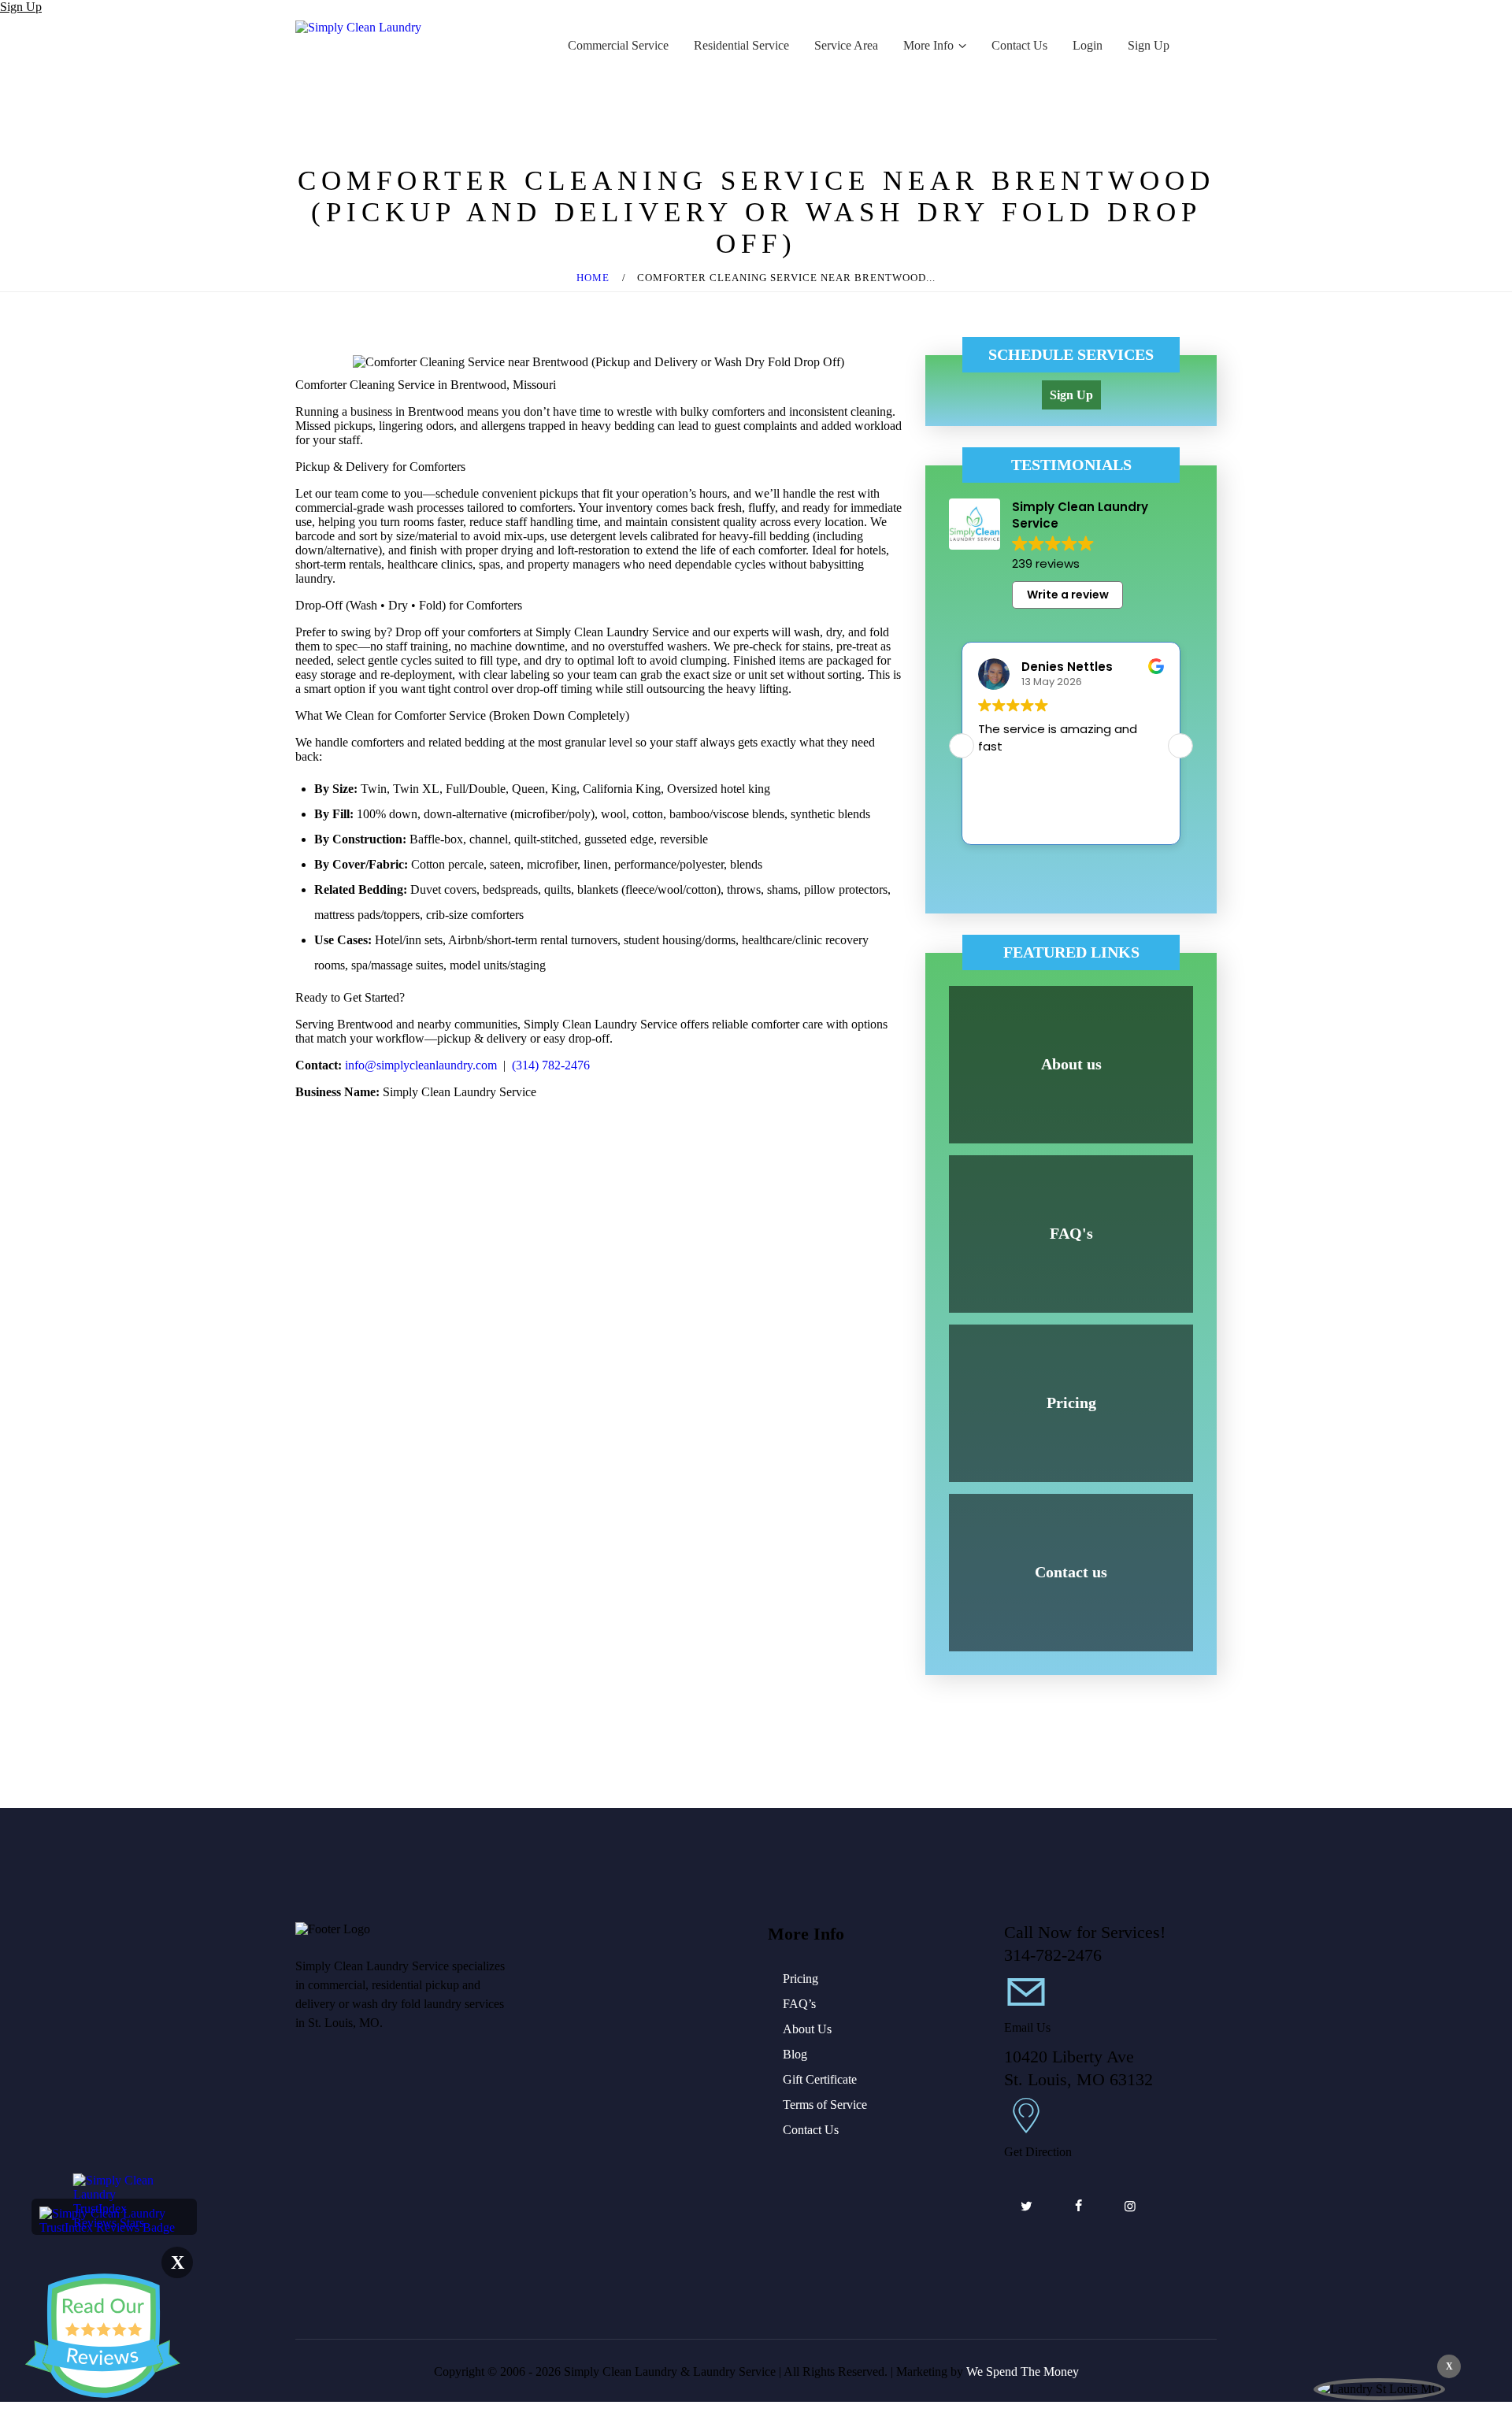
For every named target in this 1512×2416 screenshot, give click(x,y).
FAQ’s (799, 2004)
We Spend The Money (1023, 2372)
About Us (807, 2029)
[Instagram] (1130, 2207)
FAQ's (1071, 1233)
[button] (1180, 746)
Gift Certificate (820, 2079)
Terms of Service (825, 2105)
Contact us (1071, 1572)
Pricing (1071, 1403)
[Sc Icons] (1027, 2002)
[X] (1026, 2207)
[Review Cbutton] (102, 2336)
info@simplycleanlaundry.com (421, 1065)
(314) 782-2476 (551, 1065)
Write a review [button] (1068, 595)
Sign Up (21, 7)
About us (1071, 1064)
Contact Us (811, 2130)
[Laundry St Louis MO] (1379, 2389)
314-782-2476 (1053, 1955)
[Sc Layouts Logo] (358, 27)
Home (593, 278)
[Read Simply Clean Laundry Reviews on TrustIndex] (114, 2213)
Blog (795, 2054)
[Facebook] (1078, 2207)
